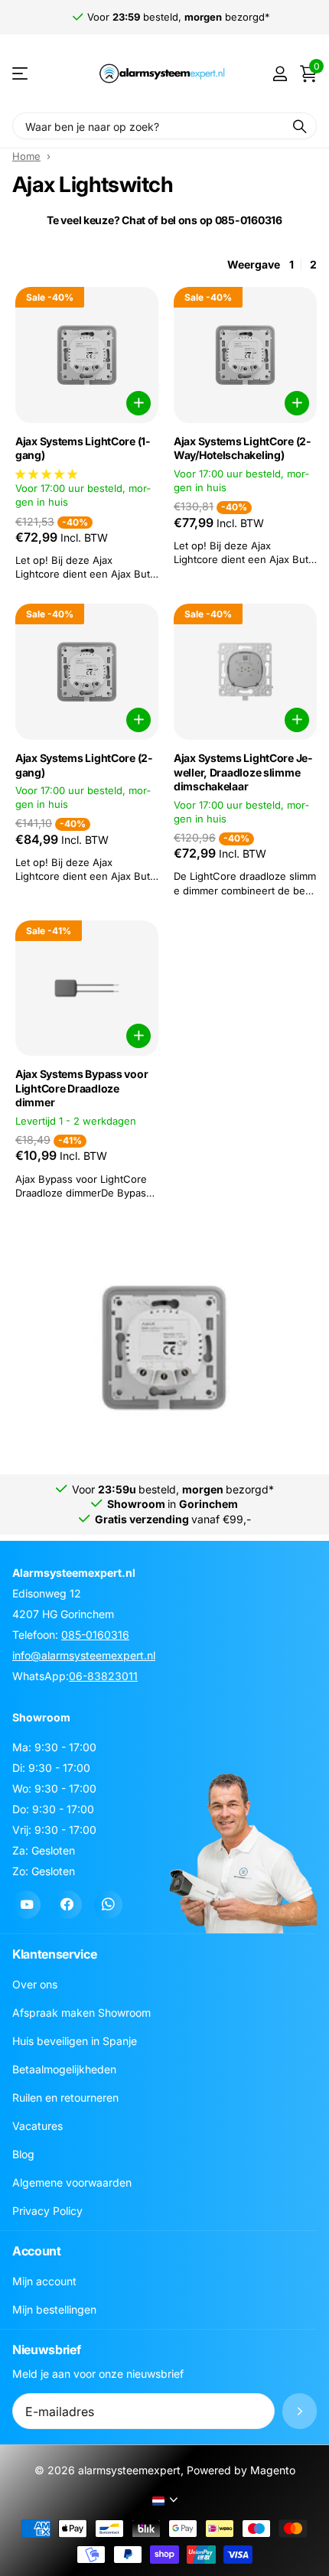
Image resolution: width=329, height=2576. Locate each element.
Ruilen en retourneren (65, 2097)
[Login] (280, 73)
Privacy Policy (47, 2211)
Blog (23, 2154)
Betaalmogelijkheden (64, 2069)
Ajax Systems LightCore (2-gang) (84, 765)
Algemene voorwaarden (72, 2182)
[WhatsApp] (108, 1905)
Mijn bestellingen (54, 2309)
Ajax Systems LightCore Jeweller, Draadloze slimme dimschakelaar (243, 772)
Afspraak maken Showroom (81, 2013)
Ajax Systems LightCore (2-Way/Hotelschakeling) (243, 448)
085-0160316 (95, 1635)
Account (37, 2251)
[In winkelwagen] (138, 403)
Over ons (35, 1984)
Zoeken (300, 126)
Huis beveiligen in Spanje (75, 2041)
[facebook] (67, 1905)
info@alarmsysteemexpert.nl (84, 1655)
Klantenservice (55, 1954)
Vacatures (37, 2126)
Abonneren (300, 2411)
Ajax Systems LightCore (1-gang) (83, 448)
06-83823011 (103, 1676)
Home (26, 156)
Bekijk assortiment (21, 74)
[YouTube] (26, 1905)
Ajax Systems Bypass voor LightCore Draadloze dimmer (81, 1088)
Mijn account (44, 2281)
